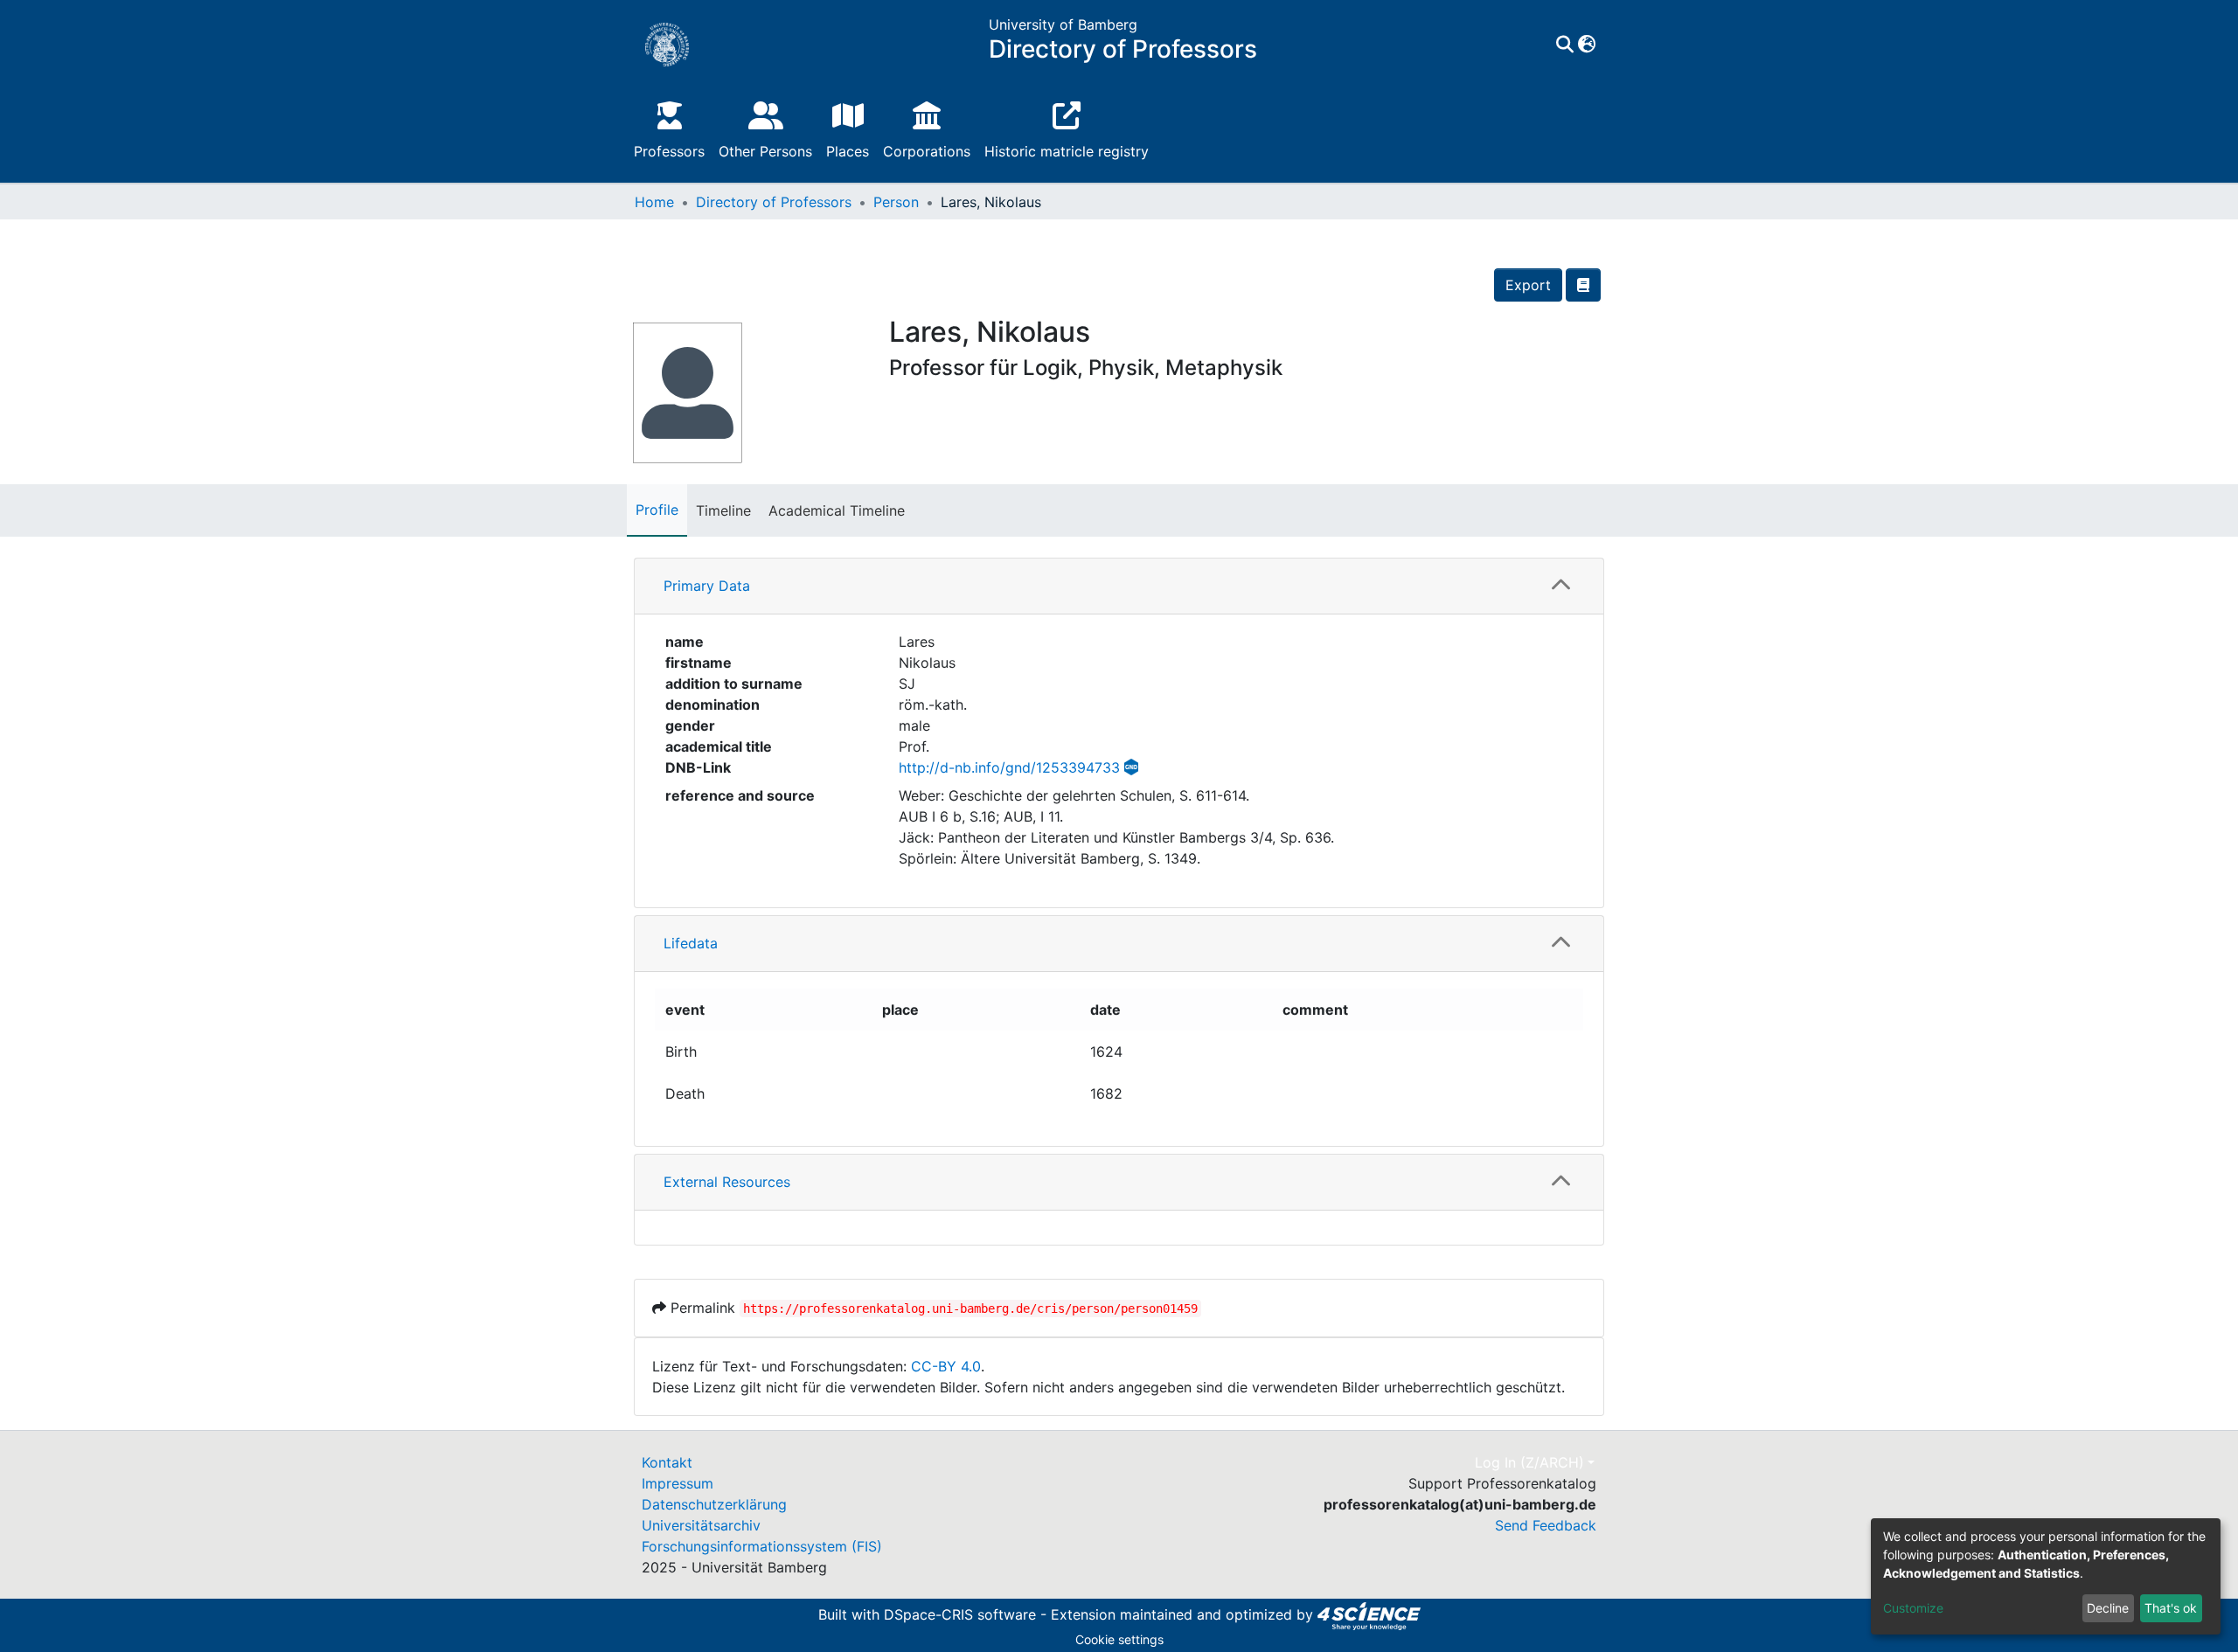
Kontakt (667, 1462)
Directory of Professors (774, 202)
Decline (2108, 1608)
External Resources (727, 1182)
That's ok (2171, 1608)
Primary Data (707, 586)
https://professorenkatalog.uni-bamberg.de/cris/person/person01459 (970, 1308)
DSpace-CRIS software (960, 1614)
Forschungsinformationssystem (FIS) (762, 1546)
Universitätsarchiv (701, 1525)
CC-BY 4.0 (946, 1366)
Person (896, 202)
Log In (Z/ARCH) (1529, 1462)
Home (654, 202)
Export (1528, 285)
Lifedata (691, 943)
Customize (1913, 1608)
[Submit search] (1564, 45)
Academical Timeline (837, 510)
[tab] (1119, 587)
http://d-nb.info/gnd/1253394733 (1009, 767)
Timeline (723, 510)
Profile (657, 510)
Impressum (678, 1483)
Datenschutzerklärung (714, 1504)
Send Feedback (1546, 1525)
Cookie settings (1119, 1639)
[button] (1586, 45)
